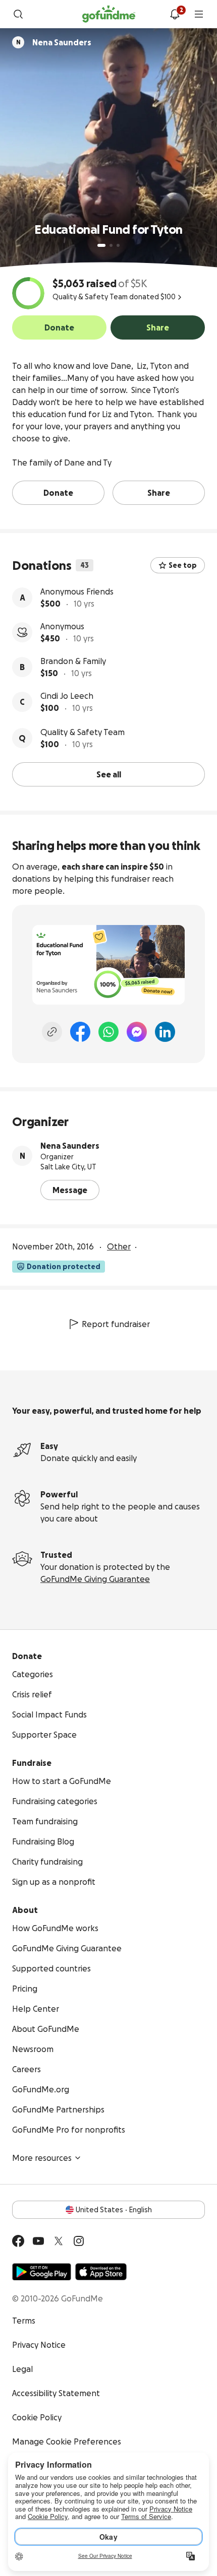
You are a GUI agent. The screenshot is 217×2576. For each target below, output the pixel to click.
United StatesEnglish (114, 2210)
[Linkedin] (165, 1032)
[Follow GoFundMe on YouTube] (38, 2241)
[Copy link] (52, 1032)
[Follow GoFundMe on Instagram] (79, 2241)
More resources (42, 2158)
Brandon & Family (73, 661)
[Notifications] (175, 14)
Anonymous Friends (77, 591)
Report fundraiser (116, 1324)
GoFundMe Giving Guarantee (95, 1579)
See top (183, 565)
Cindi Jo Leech (67, 696)
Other (119, 1246)
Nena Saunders (70, 1146)
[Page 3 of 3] (118, 245)
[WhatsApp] (108, 1032)
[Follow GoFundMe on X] (59, 2241)
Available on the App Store (101, 2272)
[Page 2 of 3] (111, 245)
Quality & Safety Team (83, 732)
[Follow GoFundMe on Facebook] (18, 2241)
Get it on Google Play (42, 2272)
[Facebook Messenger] (137, 1032)
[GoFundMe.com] (109, 14)
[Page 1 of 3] (101, 245)
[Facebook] (80, 1032)
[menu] (199, 14)
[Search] (18, 14)
